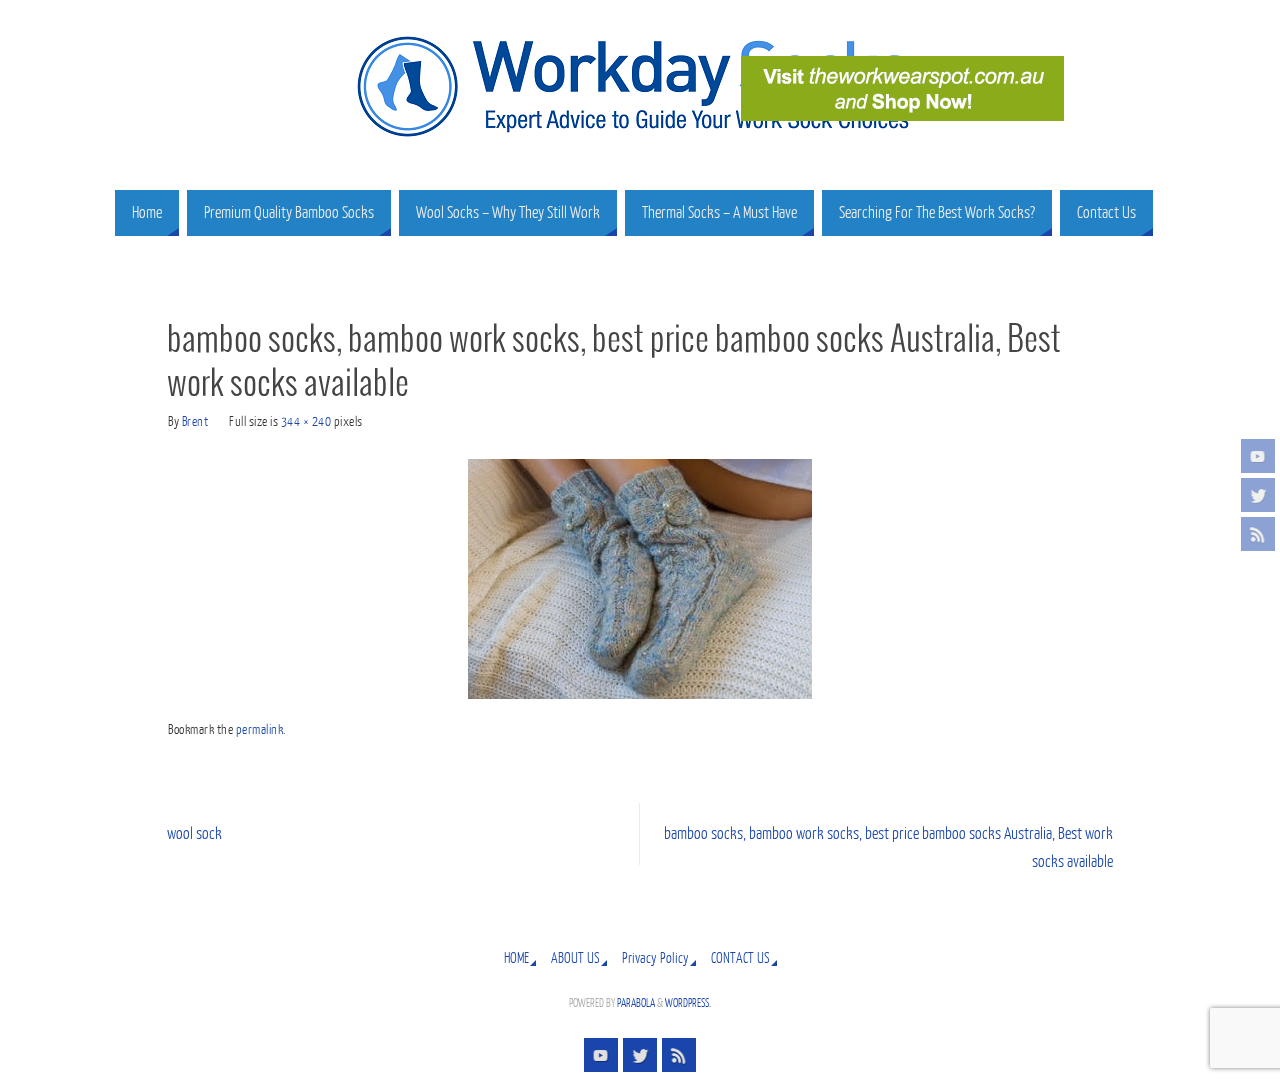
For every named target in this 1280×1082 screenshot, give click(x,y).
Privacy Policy (655, 958)
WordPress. (688, 1003)
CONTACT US (740, 958)
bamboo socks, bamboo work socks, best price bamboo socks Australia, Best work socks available (888, 848)
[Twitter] (1258, 495)
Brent (195, 421)
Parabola (636, 1003)
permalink (260, 729)
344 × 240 (306, 421)
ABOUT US (575, 958)
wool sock (194, 834)
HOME (516, 958)
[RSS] (1258, 534)
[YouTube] (1258, 456)
